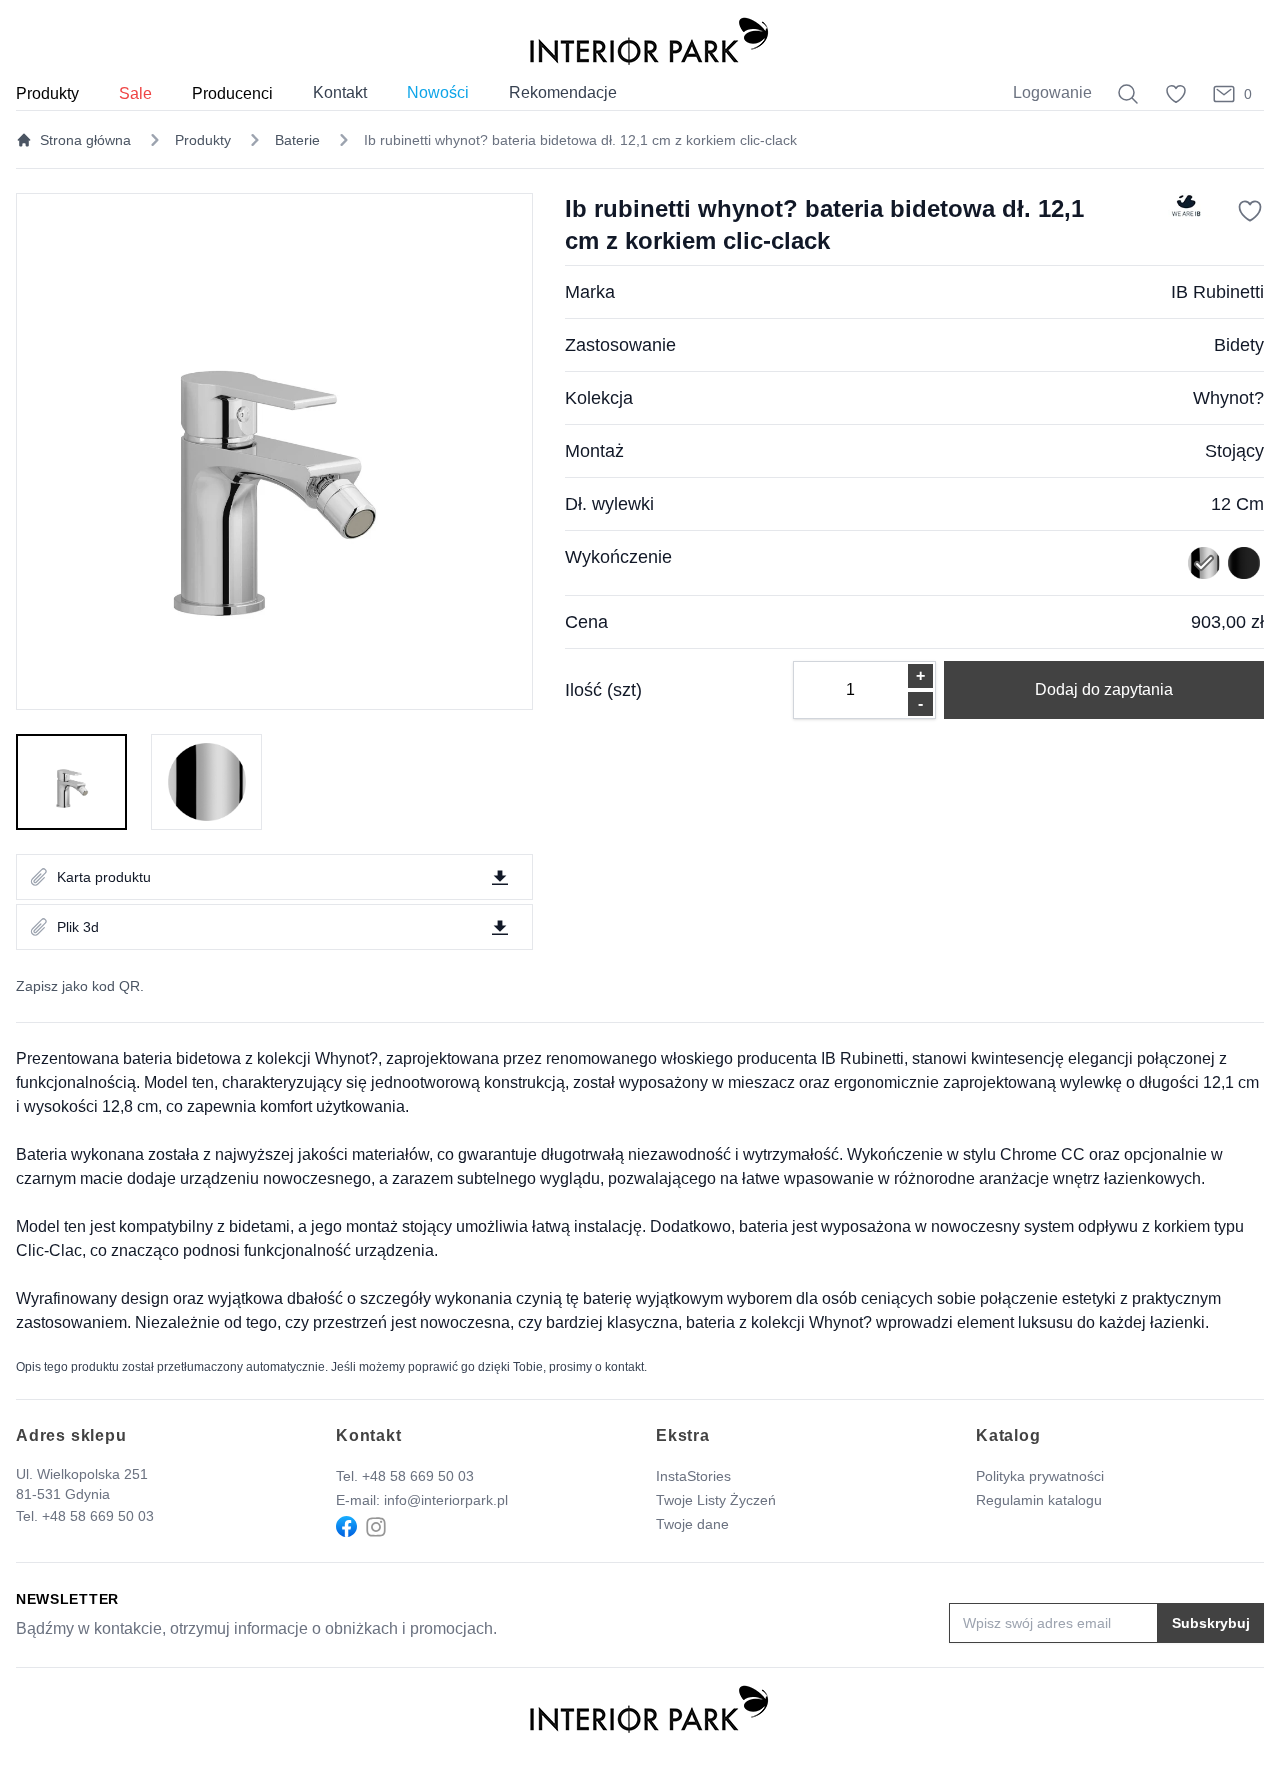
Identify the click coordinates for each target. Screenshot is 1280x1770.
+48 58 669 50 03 (98, 1516)
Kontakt (340, 92)
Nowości (438, 92)
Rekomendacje (563, 92)
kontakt (624, 1367)
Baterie (297, 140)
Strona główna (85, 140)
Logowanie (1052, 92)
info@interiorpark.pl (446, 1500)
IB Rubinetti (1217, 292)
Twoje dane (692, 1524)
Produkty (203, 140)
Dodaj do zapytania (1104, 689)
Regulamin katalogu (1039, 1500)
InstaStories (693, 1476)
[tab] (71, 782)
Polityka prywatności (1040, 1476)
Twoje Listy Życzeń (716, 1500)
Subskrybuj (1211, 1623)
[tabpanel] (274, 451)
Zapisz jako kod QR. (80, 986)
